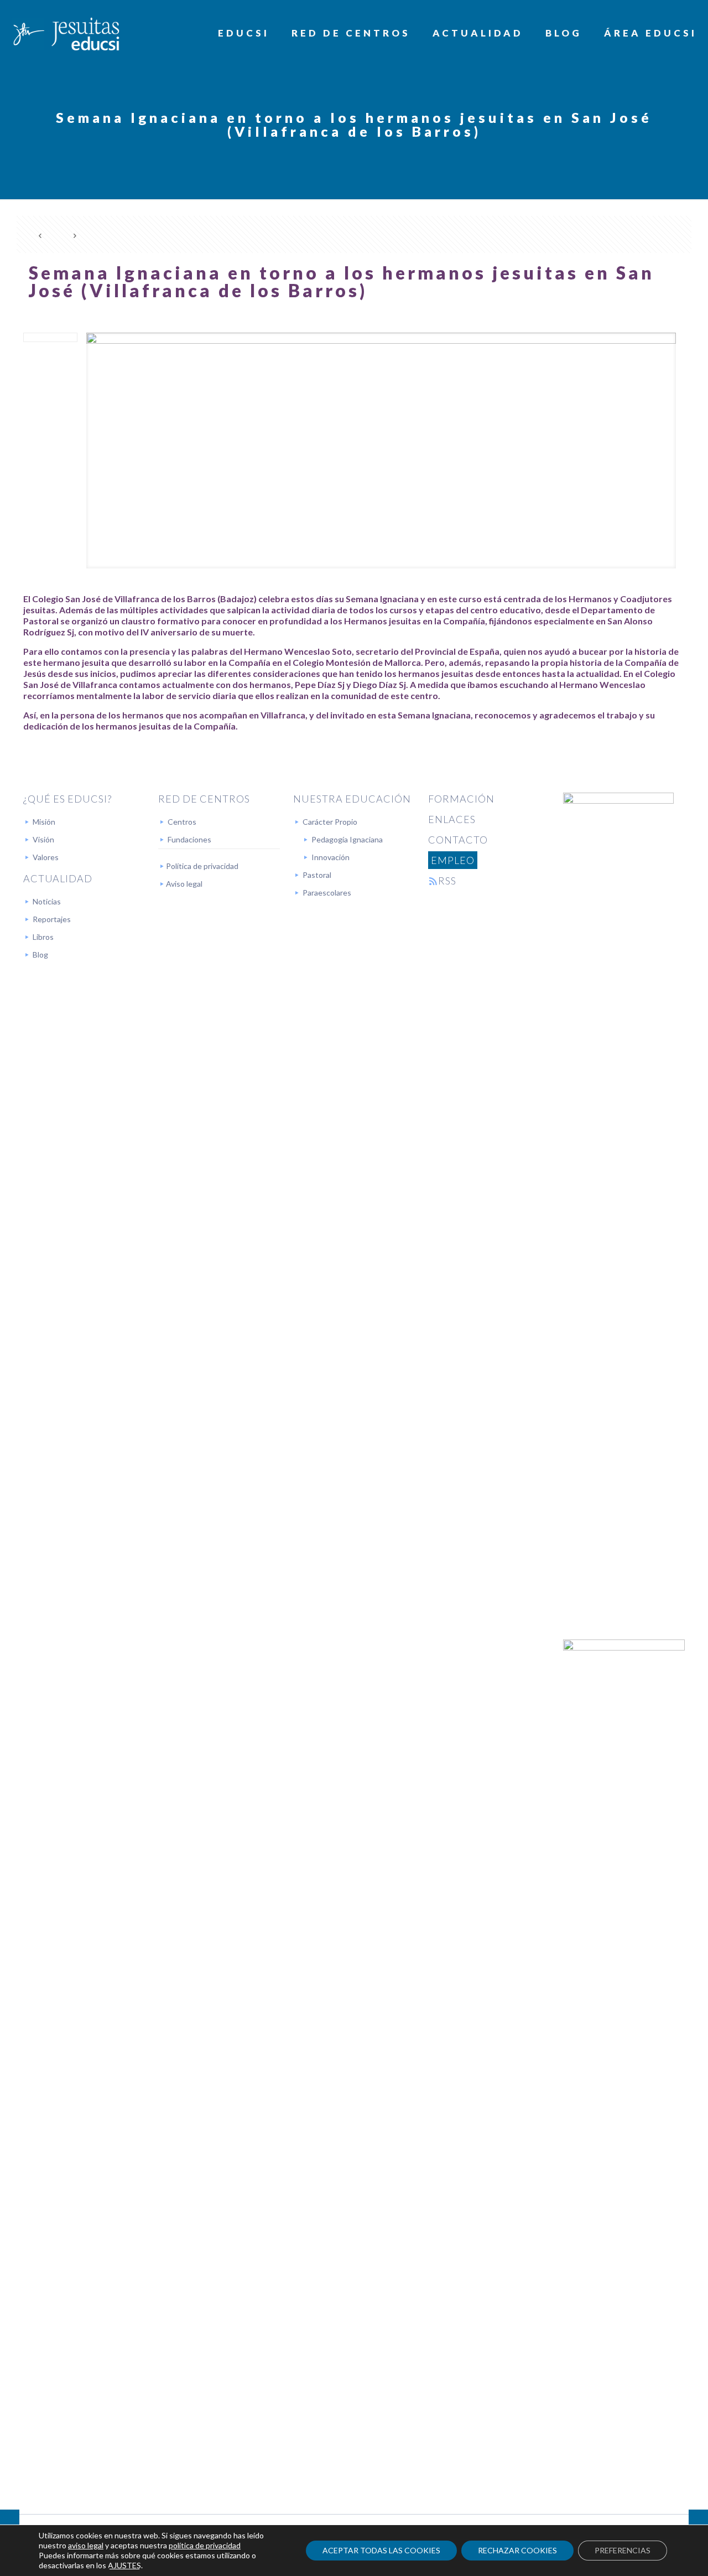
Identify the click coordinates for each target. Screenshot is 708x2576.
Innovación (330, 857)
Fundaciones (189, 839)
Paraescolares (327, 893)
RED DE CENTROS (204, 799)
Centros (182, 822)
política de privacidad (205, 2545)
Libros (43, 937)
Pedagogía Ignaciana (347, 839)
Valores (46, 857)
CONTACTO (458, 840)
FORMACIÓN (461, 799)
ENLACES (452, 819)
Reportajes (52, 919)
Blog (40, 955)
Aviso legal (184, 884)
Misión (44, 822)
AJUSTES (124, 2565)
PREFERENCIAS (623, 2550)
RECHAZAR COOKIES (517, 2550)
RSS (447, 881)
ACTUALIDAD (58, 878)
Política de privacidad (202, 866)
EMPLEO (453, 860)
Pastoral (317, 875)
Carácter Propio (330, 822)
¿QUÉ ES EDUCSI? (67, 799)
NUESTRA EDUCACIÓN (352, 799)
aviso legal (86, 2545)
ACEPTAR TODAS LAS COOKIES (381, 2550)
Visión (43, 839)
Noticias (47, 901)
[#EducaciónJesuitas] (65, 33)
